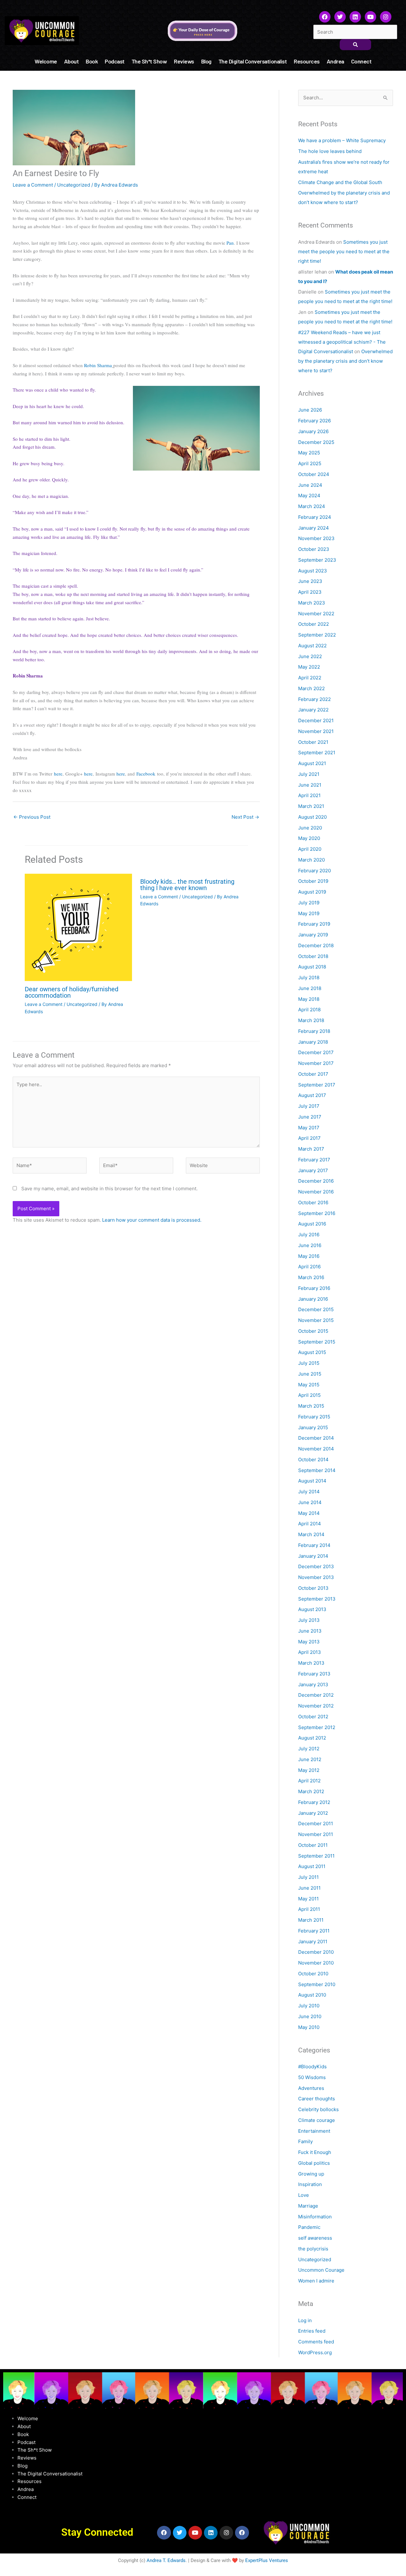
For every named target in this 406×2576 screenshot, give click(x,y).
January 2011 (313, 1942)
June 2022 (310, 656)
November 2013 (316, 1577)
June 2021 (310, 785)
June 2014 (310, 1502)
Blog (206, 61)
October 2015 (313, 1331)
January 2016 (313, 1299)
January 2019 (313, 935)
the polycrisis (313, 2249)
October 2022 (314, 624)
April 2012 (309, 1781)
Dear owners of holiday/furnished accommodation (72, 992)
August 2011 (312, 1866)
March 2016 (311, 1277)
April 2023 (310, 592)
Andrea (335, 61)
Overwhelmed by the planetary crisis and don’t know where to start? (345, 361)
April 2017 (309, 1138)
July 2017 (309, 1106)
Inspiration (310, 2184)
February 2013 (314, 1674)
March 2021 (311, 806)
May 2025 (309, 453)
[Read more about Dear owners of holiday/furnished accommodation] (79, 928)
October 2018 (313, 956)
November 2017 (316, 1063)
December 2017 (316, 1052)
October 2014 (313, 1460)
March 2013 (311, 1663)
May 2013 (309, 1642)
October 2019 (313, 881)
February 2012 (314, 1802)
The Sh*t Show (149, 61)
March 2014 (311, 1534)
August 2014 (312, 1481)
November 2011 (316, 1834)
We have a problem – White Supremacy (342, 140)
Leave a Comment (33, 185)
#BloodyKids (312, 2067)
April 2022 (310, 678)
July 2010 (309, 2006)
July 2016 (309, 1235)
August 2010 (312, 1995)
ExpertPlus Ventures (267, 2560)
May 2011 (308, 1899)
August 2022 (312, 646)
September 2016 (317, 1213)
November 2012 (316, 1706)
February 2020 (314, 871)
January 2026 (313, 431)
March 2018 (311, 1020)
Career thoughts (317, 2099)
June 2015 (310, 1374)
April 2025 (310, 463)
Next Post (245, 817)
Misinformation (315, 2217)
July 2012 (309, 1749)
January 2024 (314, 528)
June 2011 (309, 1888)
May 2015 (309, 1385)
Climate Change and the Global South (340, 182)
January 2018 (313, 1042)
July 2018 (309, 978)
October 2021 (313, 742)
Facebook (146, 774)
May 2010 (309, 2027)
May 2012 (309, 1770)
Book (92, 61)
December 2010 (316, 1952)
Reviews (184, 61)
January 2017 (313, 1170)
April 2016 (309, 1267)
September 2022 (317, 635)
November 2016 (316, 1192)
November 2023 (316, 538)
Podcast (115, 61)
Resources (307, 61)
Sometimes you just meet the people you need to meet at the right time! (344, 251)
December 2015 (316, 1309)
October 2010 (313, 1974)
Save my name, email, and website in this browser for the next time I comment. (109, 1189)
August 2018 (312, 967)
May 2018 (309, 999)
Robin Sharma (98, 365)
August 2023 (313, 571)
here (58, 774)
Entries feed (312, 2331)
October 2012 (313, 1717)
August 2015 (312, 1352)
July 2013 (309, 1620)
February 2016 (314, 1288)
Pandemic (309, 2227)
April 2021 (309, 795)
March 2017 (311, 1149)
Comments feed (316, 2342)
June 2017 (310, 1117)
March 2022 (311, 688)
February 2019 (314, 924)
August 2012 (312, 1738)
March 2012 (311, 1791)
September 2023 (317, 560)
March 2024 (312, 506)
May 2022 (309, 667)
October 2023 (314, 549)
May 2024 (309, 495)
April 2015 (309, 1395)
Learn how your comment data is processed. (152, 1220)
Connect (361, 61)
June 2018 (310, 988)
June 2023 (310, 581)
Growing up (311, 2174)
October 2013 (313, 1588)
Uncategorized (74, 185)
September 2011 (316, 1856)
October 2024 (314, 474)
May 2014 (309, 1513)
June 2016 (310, 1245)
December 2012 (316, 1695)
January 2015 (313, 1427)
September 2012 (317, 1727)
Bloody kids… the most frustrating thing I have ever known (187, 885)
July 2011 (308, 1877)
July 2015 (309, 1363)
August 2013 (312, 1609)
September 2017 (317, 1085)
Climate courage (317, 2120)
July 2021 (309, 774)
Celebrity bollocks (318, 2109)
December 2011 (316, 1823)
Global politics (314, 2163)
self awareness (315, 2238)
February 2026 (314, 421)
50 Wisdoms (312, 2077)
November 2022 (316, 614)
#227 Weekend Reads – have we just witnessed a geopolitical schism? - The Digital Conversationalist (342, 342)
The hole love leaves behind (330, 151)
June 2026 (310, 410)
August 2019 (312, 892)
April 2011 (309, 1909)
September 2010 (317, 1984)
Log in (305, 2320)
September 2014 (317, 1470)
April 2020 (310, 849)
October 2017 (313, 1074)
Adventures (311, 2088)
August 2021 (312, 763)
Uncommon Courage (321, 2270)
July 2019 (309, 903)
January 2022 (313, 710)
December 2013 (316, 1566)
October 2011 (313, 1845)
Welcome (46, 61)
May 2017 (309, 1128)
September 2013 (317, 1599)
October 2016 (313, 1202)
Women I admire (316, 2281)
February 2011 (314, 1931)
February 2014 (314, 1545)
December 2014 (316, 1438)
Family (305, 2141)
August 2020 (312, 817)
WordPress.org (315, 2352)
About (72, 61)
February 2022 (314, 699)
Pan (230, 243)
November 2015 (316, 1320)
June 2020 (310, 828)
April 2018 (309, 1010)
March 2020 (311, 860)
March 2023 (312, 603)
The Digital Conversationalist (253, 61)
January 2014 (313, 1556)
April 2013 (310, 1652)
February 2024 (315, 517)
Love (304, 2195)
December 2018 (316, 945)
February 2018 (314, 1031)
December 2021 (316, 720)
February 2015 (314, 1417)
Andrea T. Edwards (166, 2560)
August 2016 (312, 1224)
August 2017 (312, 1095)
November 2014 (316, 1449)
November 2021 (316, 731)
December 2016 (316, 1181)
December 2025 (316, 442)
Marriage (308, 2206)
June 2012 (310, 1759)
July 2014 (309, 1492)
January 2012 (313, 1813)
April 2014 (310, 1524)
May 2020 (309, 838)
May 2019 (309, 913)
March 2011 (311, 1920)
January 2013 (313, 1684)
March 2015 (311, 1406)
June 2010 (310, 2016)
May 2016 (309, 1256)
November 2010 (316, 1963)
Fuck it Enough (315, 2152)
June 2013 (310, 1631)
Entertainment (314, 2131)
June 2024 (310, 485)
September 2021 (317, 753)
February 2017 (314, 1160)
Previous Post (32, 817)
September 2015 (317, 1342)
